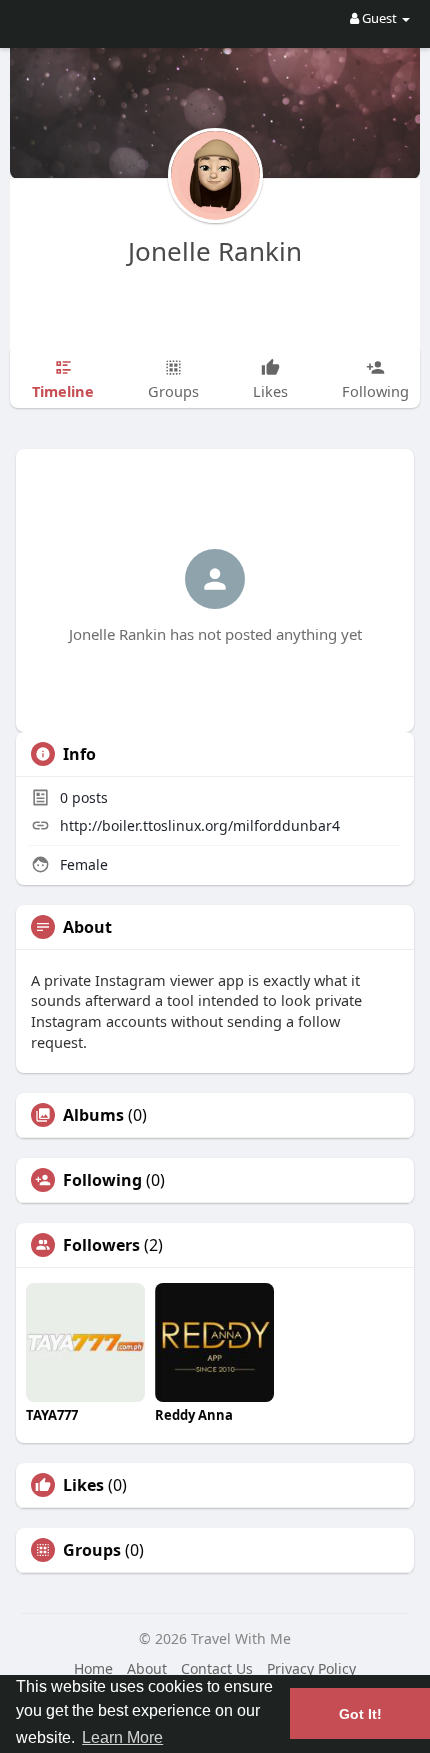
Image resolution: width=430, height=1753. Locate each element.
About (147, 1668)
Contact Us (217, 1668)
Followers (101, 1245)
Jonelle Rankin (215, 251)
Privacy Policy (311, 1668)
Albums (93, 1115)
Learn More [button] (122, 1737)
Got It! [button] (360, 1714)
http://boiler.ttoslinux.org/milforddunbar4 (200, 825)
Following (102, 1180)
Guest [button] (379, 18)
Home (93, 1668)
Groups (92, 1550)
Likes (83, 1485)
